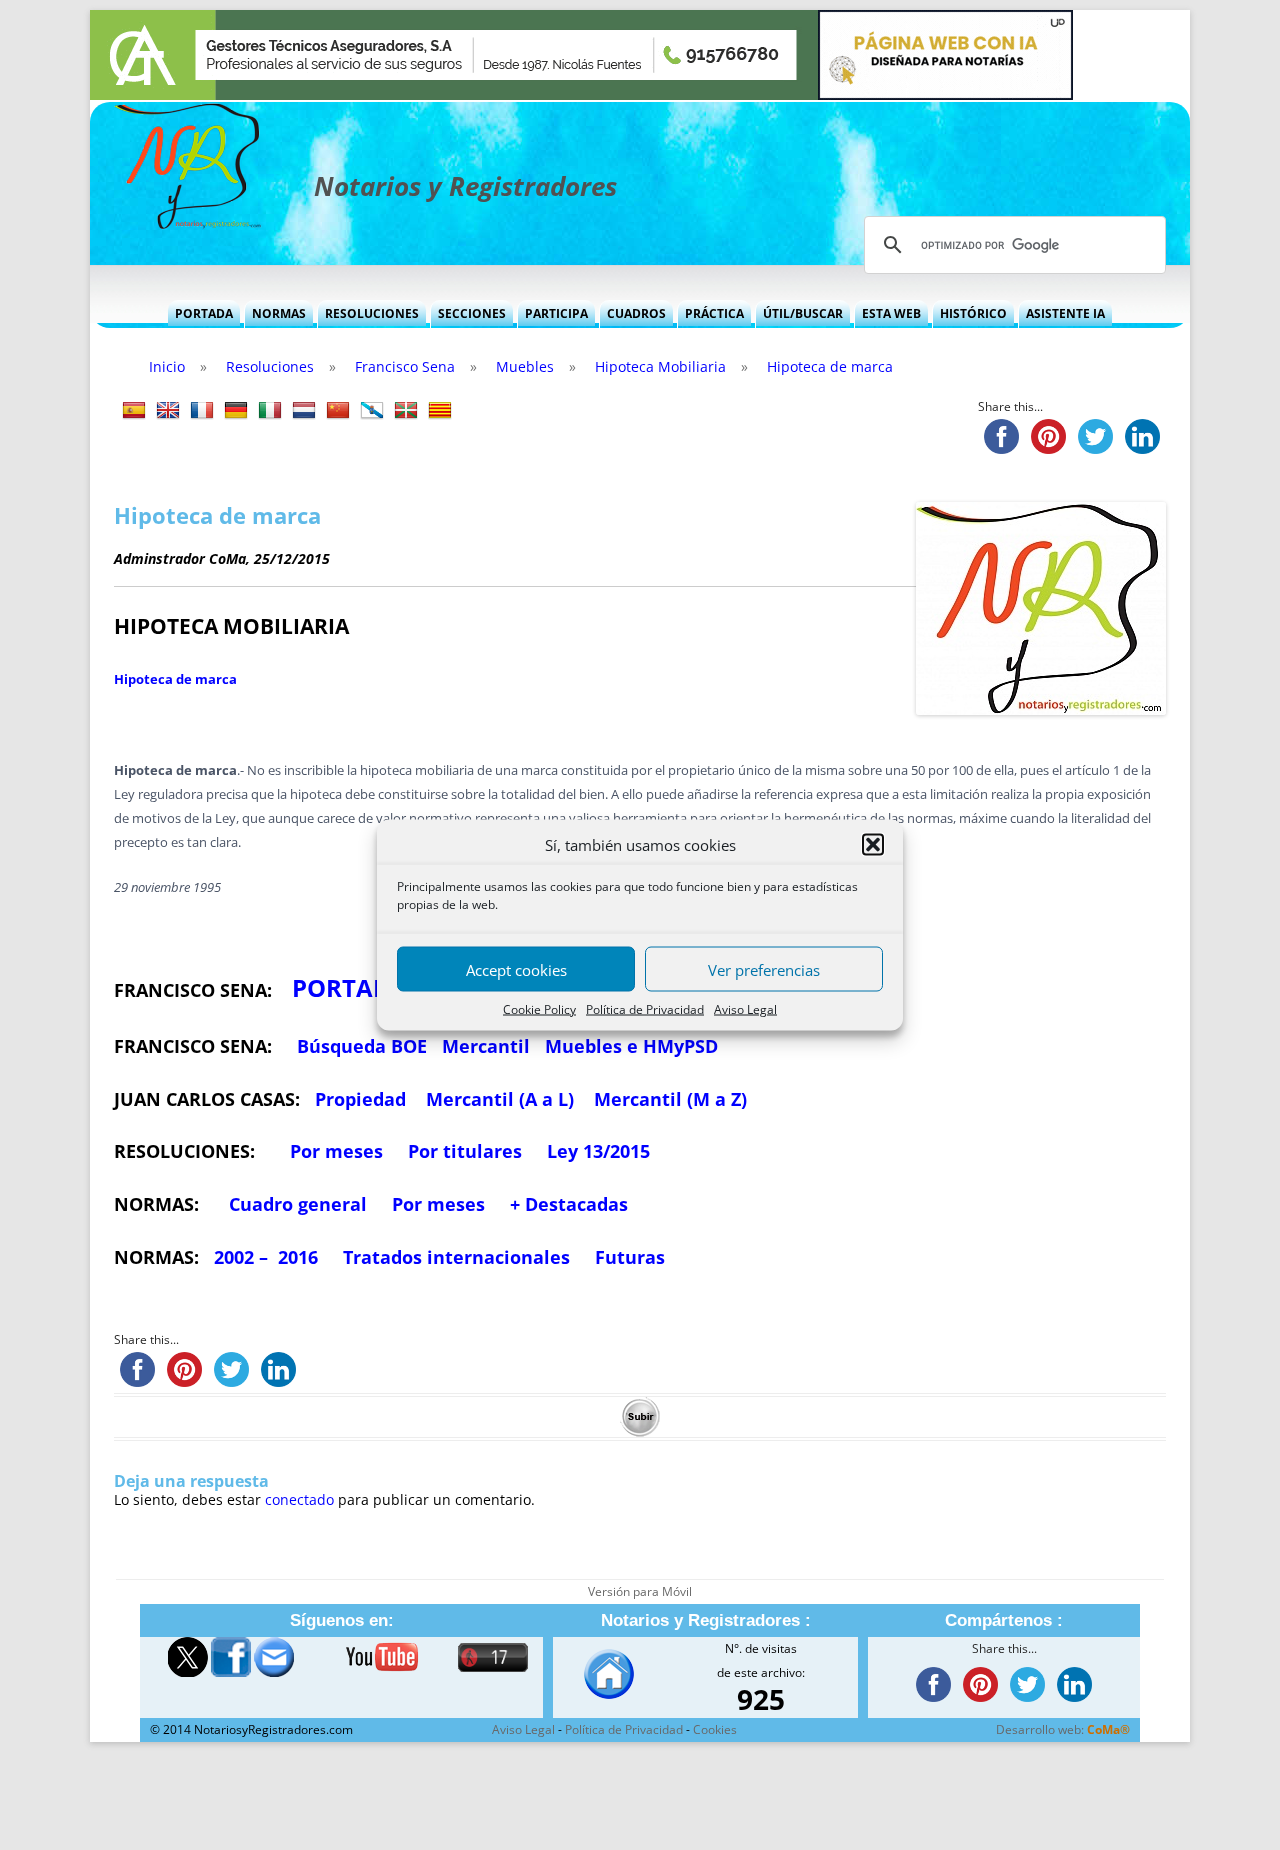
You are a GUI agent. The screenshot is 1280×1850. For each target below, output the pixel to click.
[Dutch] (304, 411)
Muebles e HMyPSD (631, 1046)
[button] (873, 845)
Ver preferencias (764, 969)
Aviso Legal (745, 1009)
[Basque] (406, 411)
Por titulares (465, 1151)
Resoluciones (372, 313)
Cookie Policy (539, 1009)
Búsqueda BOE (362, 1046)
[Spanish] (134, 411)
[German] (236, 411)
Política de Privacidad (645, 1009)
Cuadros (636, 313)
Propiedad (360, 1099)
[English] (168, 411)
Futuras (630, 1257)
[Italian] (270, 411)
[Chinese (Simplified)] (338, 411)
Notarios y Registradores (465, 186)
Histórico (973, 313)
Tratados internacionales (456, 1257)
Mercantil (486, 1046)
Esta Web (891, 313)
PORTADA (350, 987)
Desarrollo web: (1063, 1729)
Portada (204, 313)
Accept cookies (516, 969)
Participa (556, 313)
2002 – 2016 (266, 1257)
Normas (279, 313)
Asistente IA (1065, 313)
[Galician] (372, 411)
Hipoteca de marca (175, 679)
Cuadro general (295, 1204)
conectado (299, 1499)
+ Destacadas (569, 1204)
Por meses (336, 1151)
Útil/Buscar (803, 313)
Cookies (715, 1729)
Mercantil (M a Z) (670, 1099)
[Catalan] (440, 411)
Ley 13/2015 (598, 1151)
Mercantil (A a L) (500, 1099)
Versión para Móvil (640, 1591)
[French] (202, 411)
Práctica (714, 313)
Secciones (472, 313)
